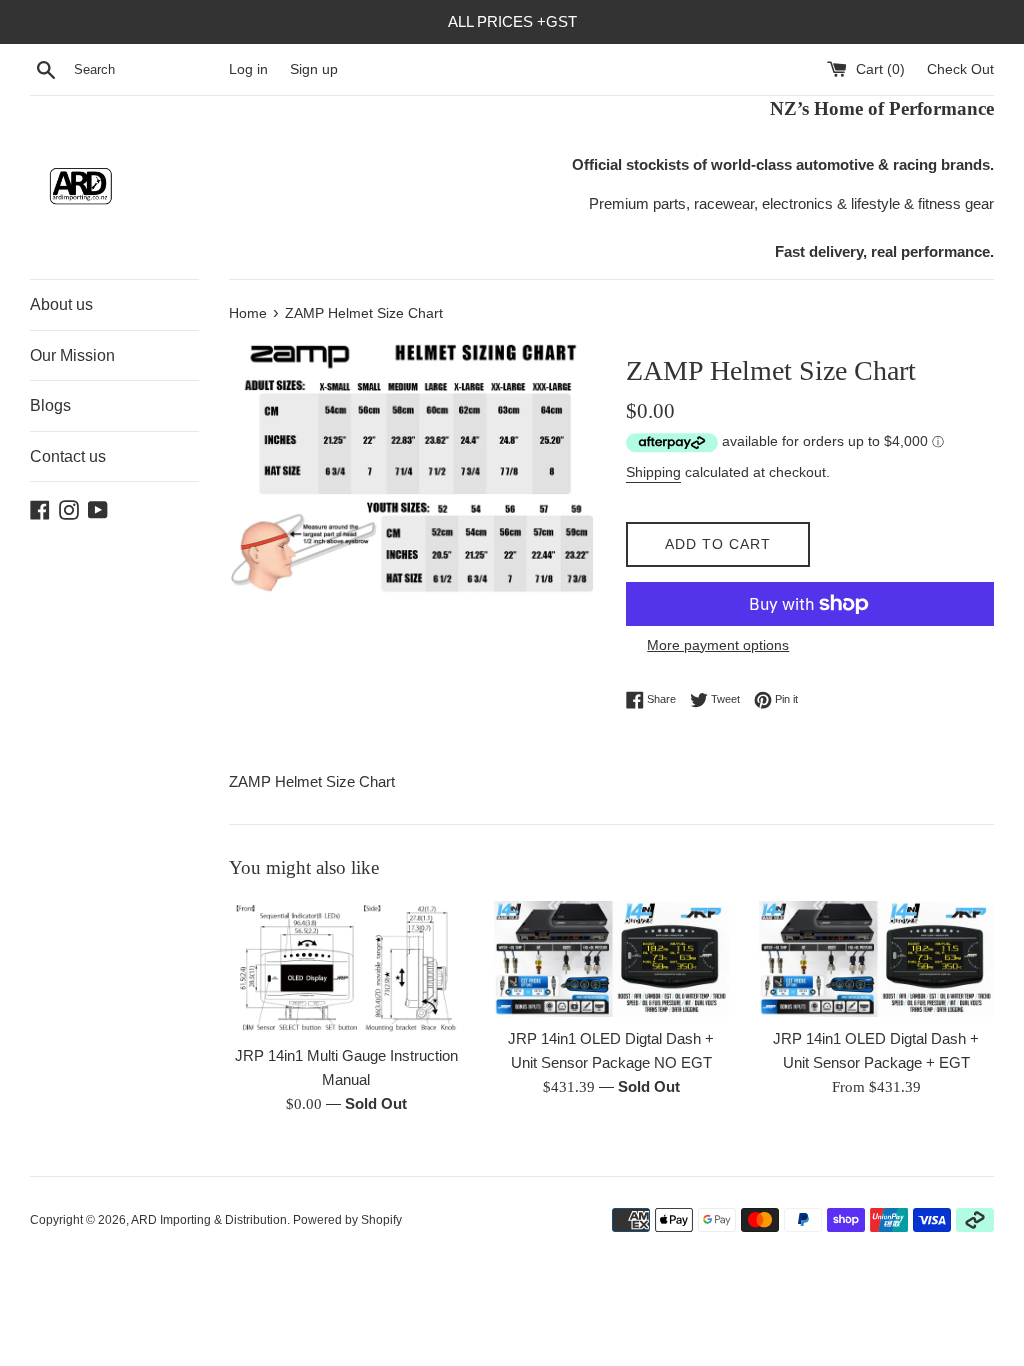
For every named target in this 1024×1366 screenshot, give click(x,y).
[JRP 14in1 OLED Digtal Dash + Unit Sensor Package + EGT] (876, 959)
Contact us (68, 456)
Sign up (314, 69)
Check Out (960, 69)
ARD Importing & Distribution (209, 1220)
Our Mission (72, 355)
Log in (248, 69)
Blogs (50, 405)
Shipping (653, 472)
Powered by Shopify (347, 1220)
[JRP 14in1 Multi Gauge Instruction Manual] (346, 967)
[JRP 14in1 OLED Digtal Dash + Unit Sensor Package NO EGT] (611, 959)
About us (61, 304)
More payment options (718, 645)
